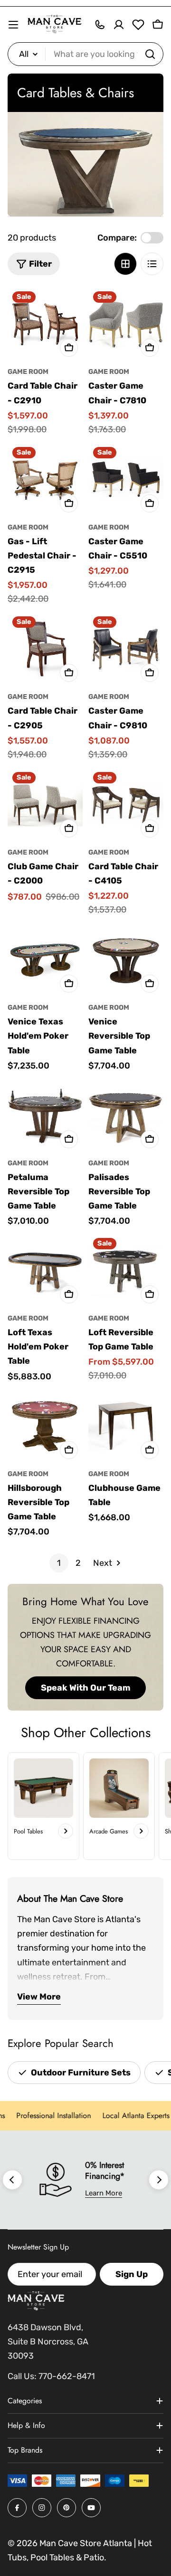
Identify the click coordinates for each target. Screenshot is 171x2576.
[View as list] (152, 264)
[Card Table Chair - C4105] (126, 805)
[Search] (150, 54)
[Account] (119, 25)
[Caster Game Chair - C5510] (126, 480)
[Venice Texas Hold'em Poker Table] (45, 960)
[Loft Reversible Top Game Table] (126, 1271)
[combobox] (85, 54)
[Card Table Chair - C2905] (45, 649)
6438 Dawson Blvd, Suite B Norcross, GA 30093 (48, 2342)
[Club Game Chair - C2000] (45, 805)
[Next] (159, 2180)
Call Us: (22, 2376)
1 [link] (59, 1563)
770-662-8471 (67, 2376)
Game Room (28, 372)
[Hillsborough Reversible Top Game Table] (45, 1426)
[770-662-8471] (100, 25)
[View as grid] (125, 264)
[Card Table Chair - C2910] (45, 324)
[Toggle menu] (13, 25)
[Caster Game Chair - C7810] (126, 324)
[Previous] (12, 2180)
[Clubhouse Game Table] (126, 1426)
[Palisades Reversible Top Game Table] (126, 1116)
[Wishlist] (138, 25)
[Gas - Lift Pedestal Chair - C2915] (45, 480)
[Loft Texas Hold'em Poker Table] (45, 1271)
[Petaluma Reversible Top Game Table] (45, 1116)
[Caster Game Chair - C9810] (126, 649)
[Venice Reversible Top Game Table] (126, 960)
